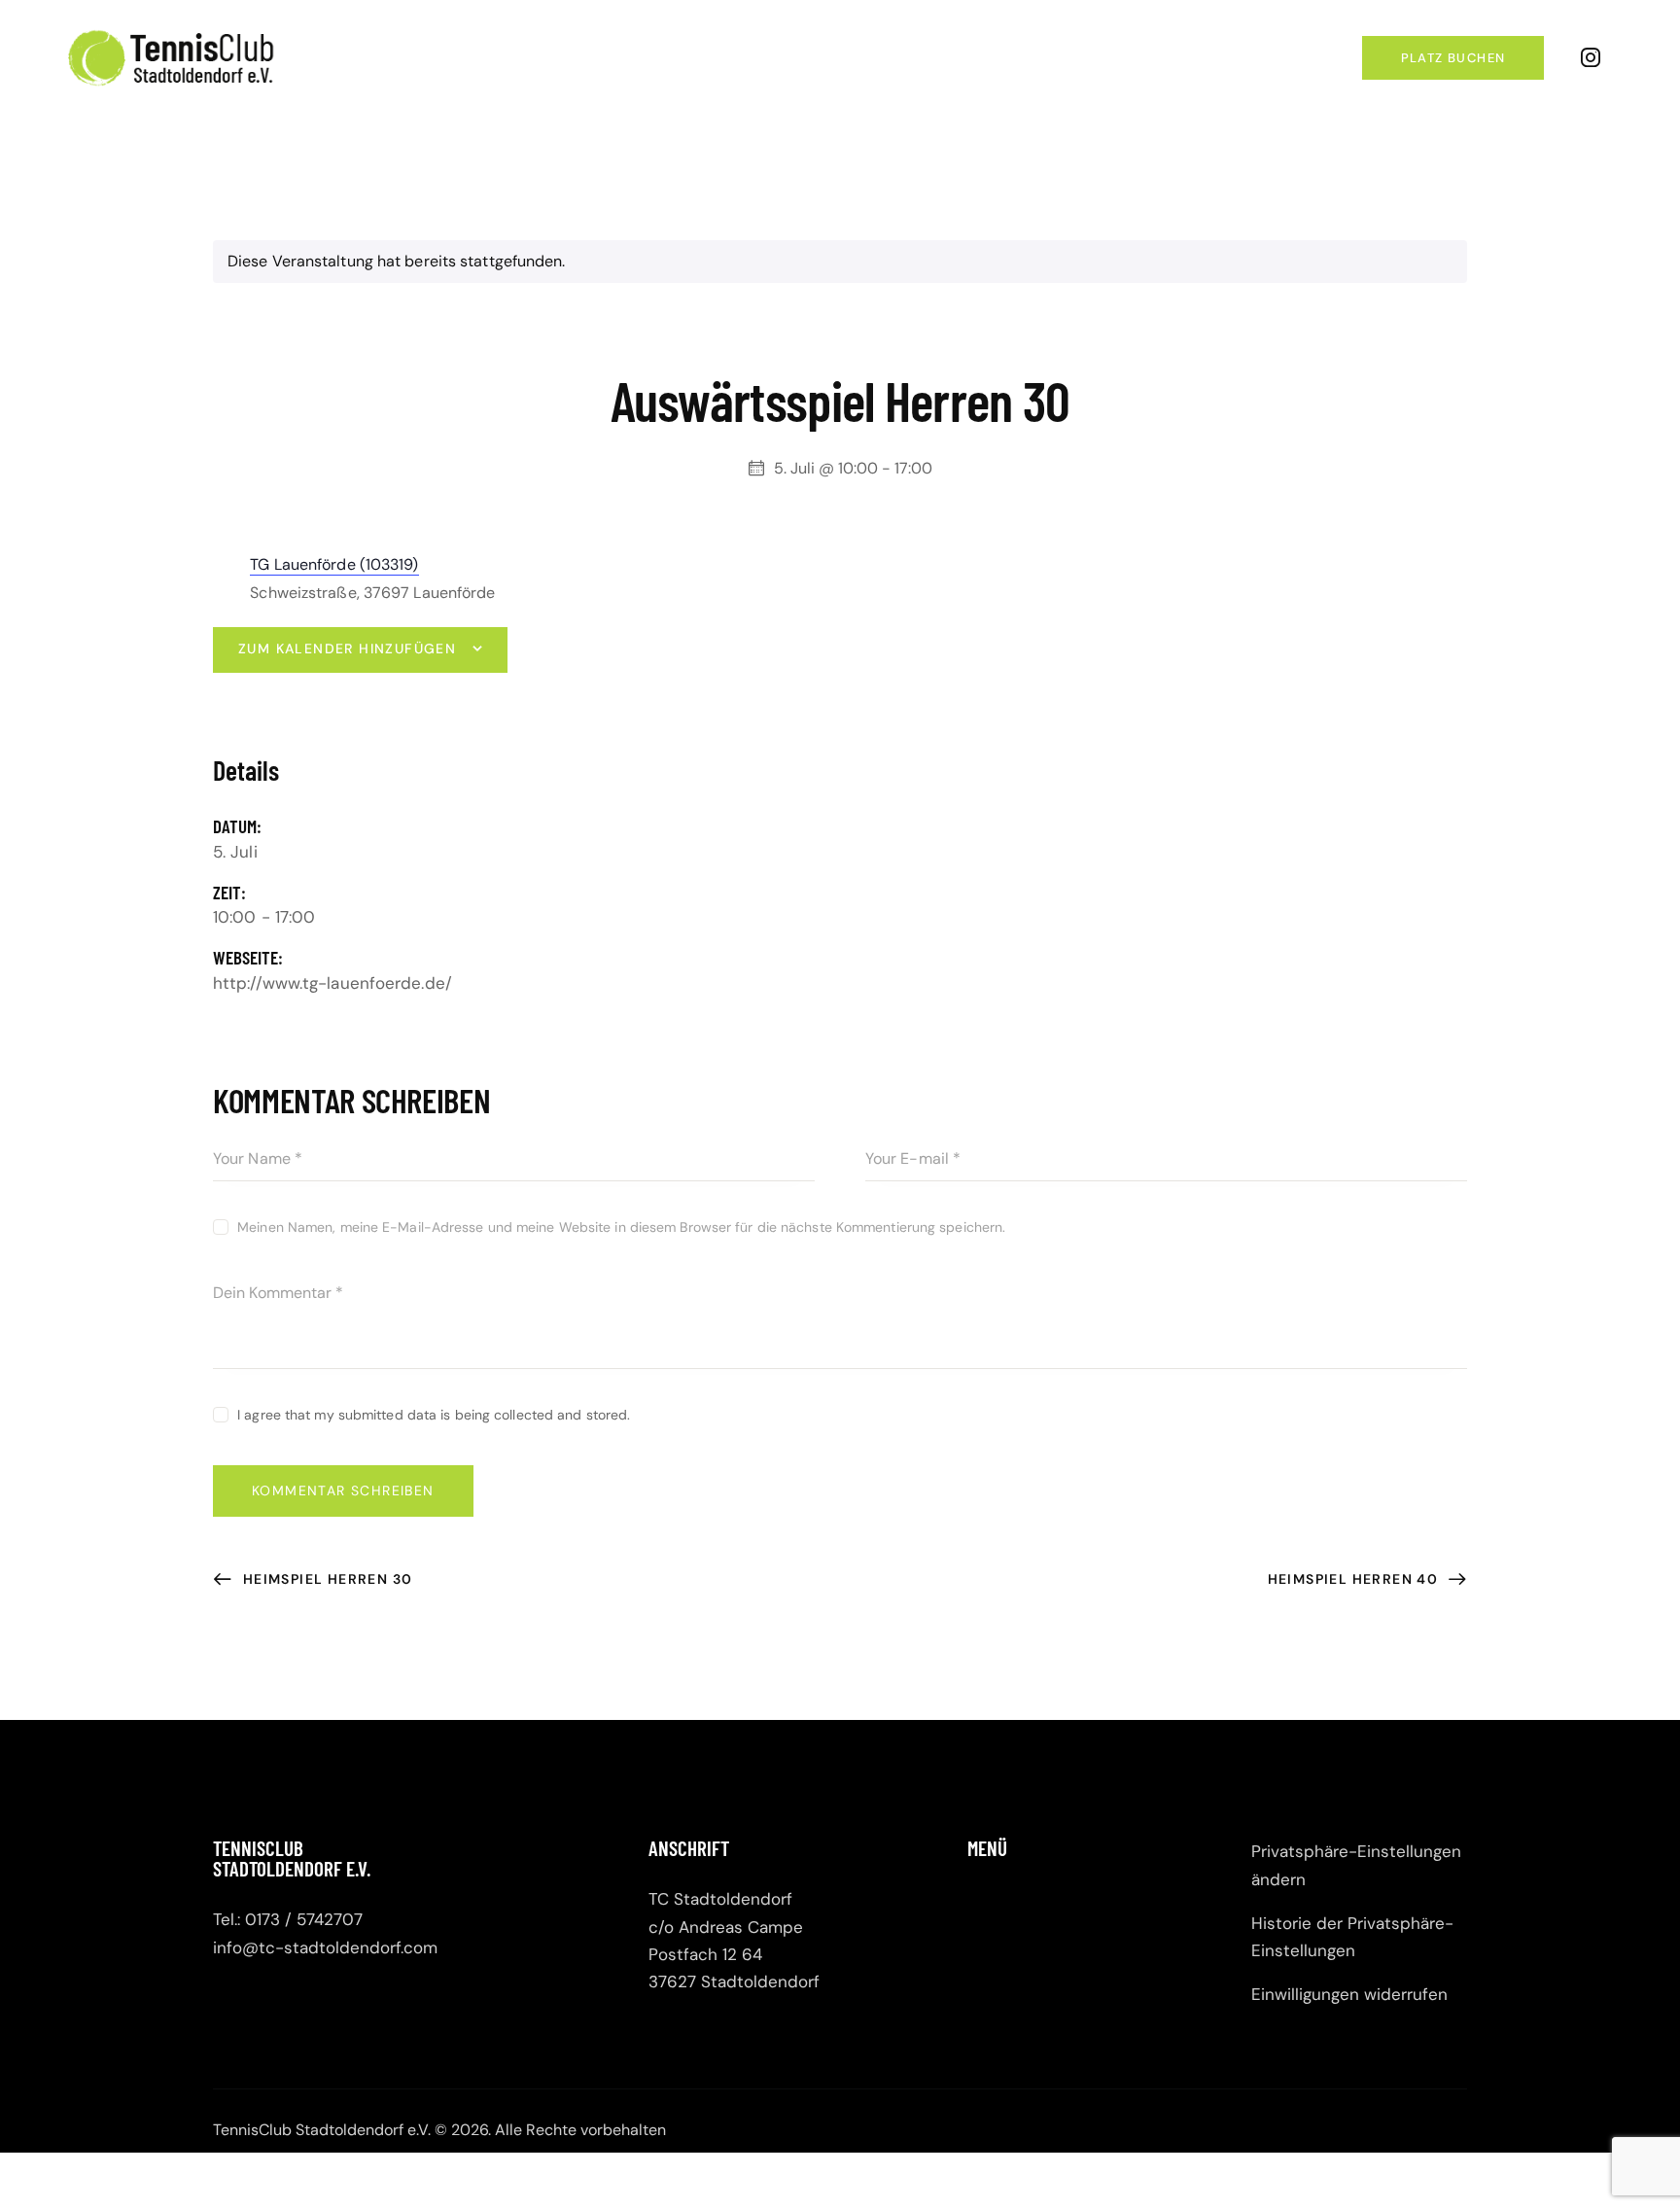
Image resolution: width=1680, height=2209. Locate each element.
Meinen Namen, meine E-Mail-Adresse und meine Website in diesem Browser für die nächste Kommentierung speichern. (621, 1227)
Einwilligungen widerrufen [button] (1349, 1994)
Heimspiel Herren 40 (1355, 1579)
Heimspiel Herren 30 (325, 1579)
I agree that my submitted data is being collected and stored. (434, 1415)
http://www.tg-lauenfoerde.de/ (332, 983)
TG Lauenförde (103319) (334, 564)
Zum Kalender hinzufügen (347, 649)
